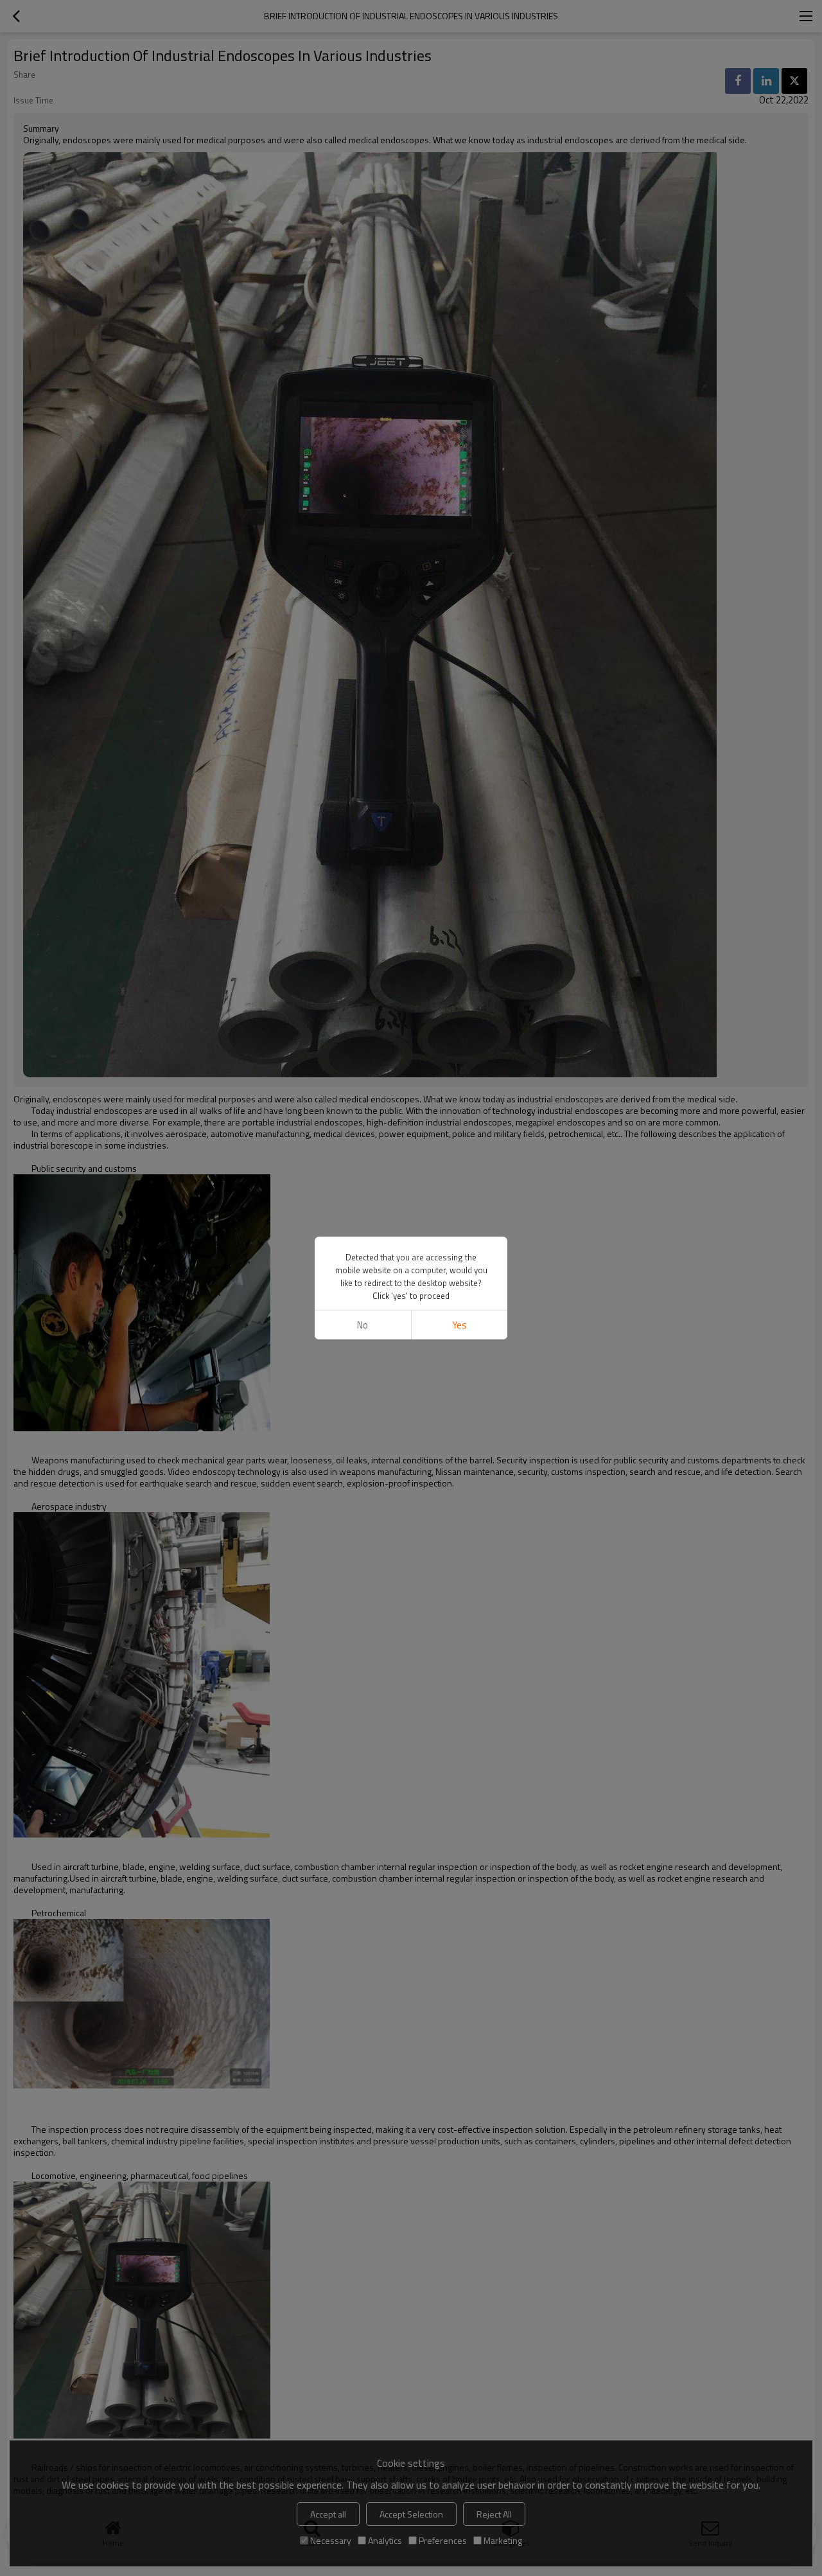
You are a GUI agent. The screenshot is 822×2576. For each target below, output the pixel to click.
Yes (459, 1325)
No (363, 1325)
